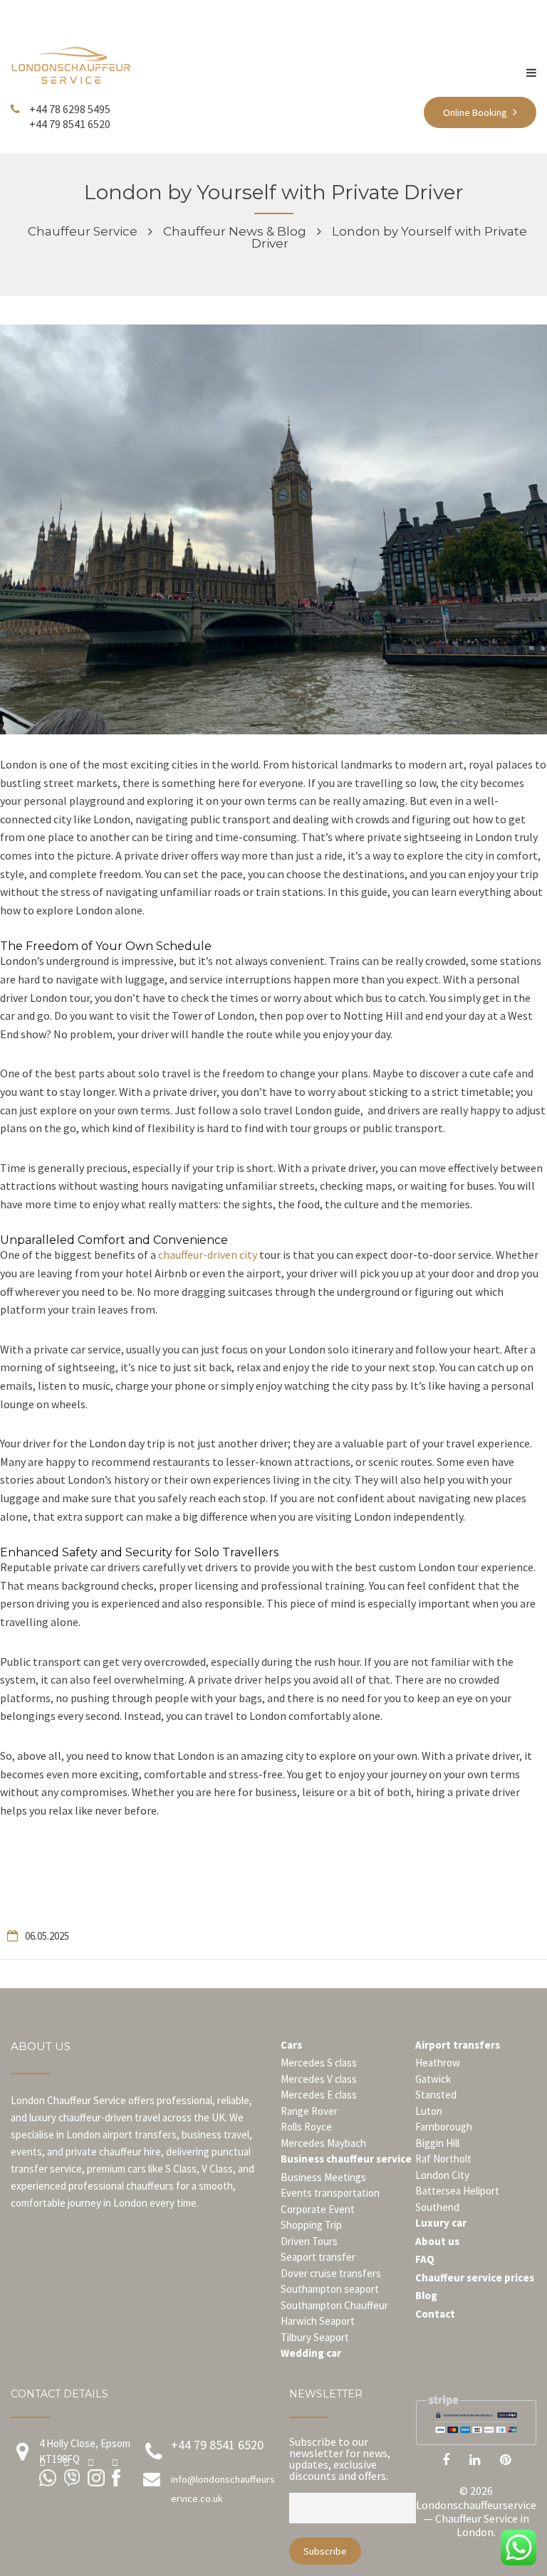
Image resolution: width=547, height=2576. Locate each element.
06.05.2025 (47, 1936)
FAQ (425, 2259)
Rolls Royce (306, 2127)
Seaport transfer (318, 2257)
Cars (291, 2045)
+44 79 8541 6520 (70, 124)
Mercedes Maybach (323, 2143)
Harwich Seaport (318, 2321)
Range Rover (309, 2111)
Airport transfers (458, 2045)
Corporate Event (318, 2209)
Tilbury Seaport (315, 2337)
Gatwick (433, 2079)
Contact (435, 2314)
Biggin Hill (437, 2143)
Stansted (436, 2095)
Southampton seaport (330, 2289)
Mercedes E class (319, 2095)
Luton (429, 2111)
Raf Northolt (443, 2159)
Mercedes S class (319, 2063)
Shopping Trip (311, 2225)
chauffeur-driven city (208, 1255)
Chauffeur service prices (475, 2277)
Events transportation (330, 2193)
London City (442, 2175)
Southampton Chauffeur (334, 2305)
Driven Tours (309, 2241)
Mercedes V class (319, 2079)
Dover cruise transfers (331, 2273)
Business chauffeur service (346, 2159)
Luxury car (441, 2223)
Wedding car (311, 2353)
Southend (437, 2207)
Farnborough (444, 2127)
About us (437, 2241)
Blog (426, 2295)
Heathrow (438, 2063)
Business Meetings (323, 2177)
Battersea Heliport (457, 2191)
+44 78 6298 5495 (70, 109)
